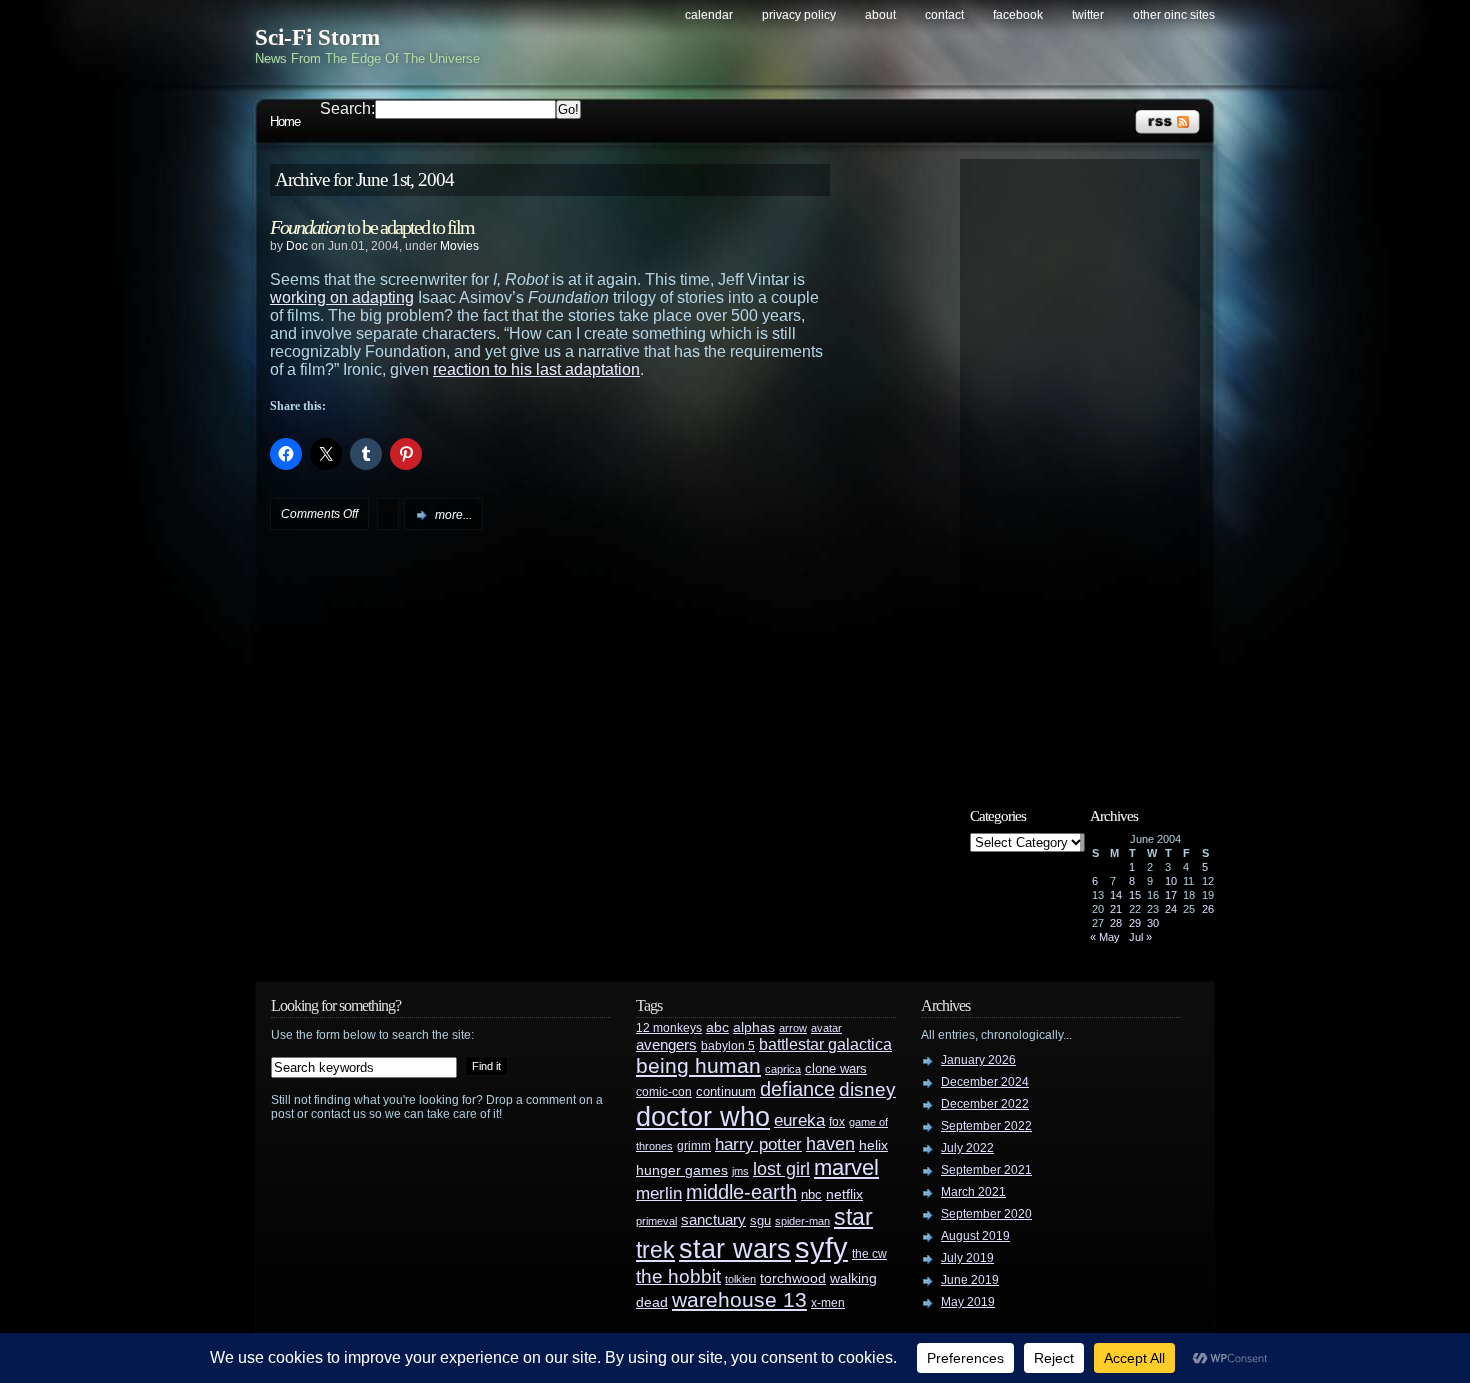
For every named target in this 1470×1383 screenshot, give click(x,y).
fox (837, 1122)
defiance (797, 1089)
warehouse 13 (739, 1299)
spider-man (802, 1221)
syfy (821, 1247)
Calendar (709, 15)
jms (740, 1171)
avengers (666, 1045)
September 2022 (986, 1126)
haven (830, 1143)
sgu (760, 1220)
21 (1116, 909)
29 (1135, 923)
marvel (846, 1167)
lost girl (781, 1169)
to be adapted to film (372, 227)
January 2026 (978, 1060)
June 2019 (970, 1280)
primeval (656, 1221)
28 (1116, 923)
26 (1208, 909)
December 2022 (985, 1104)
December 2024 (985, 1082)
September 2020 (986, 1214)
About (880, 15)
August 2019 (975, 1236)
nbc (811, 1194)
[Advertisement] (1090, 467)
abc (717, 1027)
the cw (869, 1254)
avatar (826, 1028)
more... (453, 515)
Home (285, 121)
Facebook (1018, 15)
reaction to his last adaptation (536, 369)
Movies (459, 246)
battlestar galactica (825, 1044)
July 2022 (967, 1148)
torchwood (793, 1278)
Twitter (1088, 15)
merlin (659, 1193)
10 (1171, 881)
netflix (844, 1194)
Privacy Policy (799, 15)
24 (1171, 909)
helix (873, 1145)
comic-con (664, 1091)
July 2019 (967, 1258)
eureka (799, 1120)
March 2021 (973, 1192)
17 (1171, 895)
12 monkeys (669, 1028)
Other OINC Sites (1174, 15)
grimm (694, 1146)
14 (1116, 895)
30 (1153, 923)
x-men (828, 1303)
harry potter (758, 1144)
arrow (793, 1028)
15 (1135, 895)
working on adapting (342, 297)
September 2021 (986, 1170)
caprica (783, 1069)
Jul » (1140, 937)
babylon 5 (728, 1045)
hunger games (682, 1170)
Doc (297, 246)
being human (698, 1065)
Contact (944, 15)
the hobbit (678, 1276)
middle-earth (741, 1192)
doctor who (703, 1116)
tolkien (740, 1279)
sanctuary (713, 1220)
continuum (726, 1091)
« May (1105, 937)
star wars (735, 1249)
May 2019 (968, 1302)
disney (867, 1089)
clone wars (836, 1069)
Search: (347, 108)
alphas (754, 1027)
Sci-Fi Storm (317, 37)
